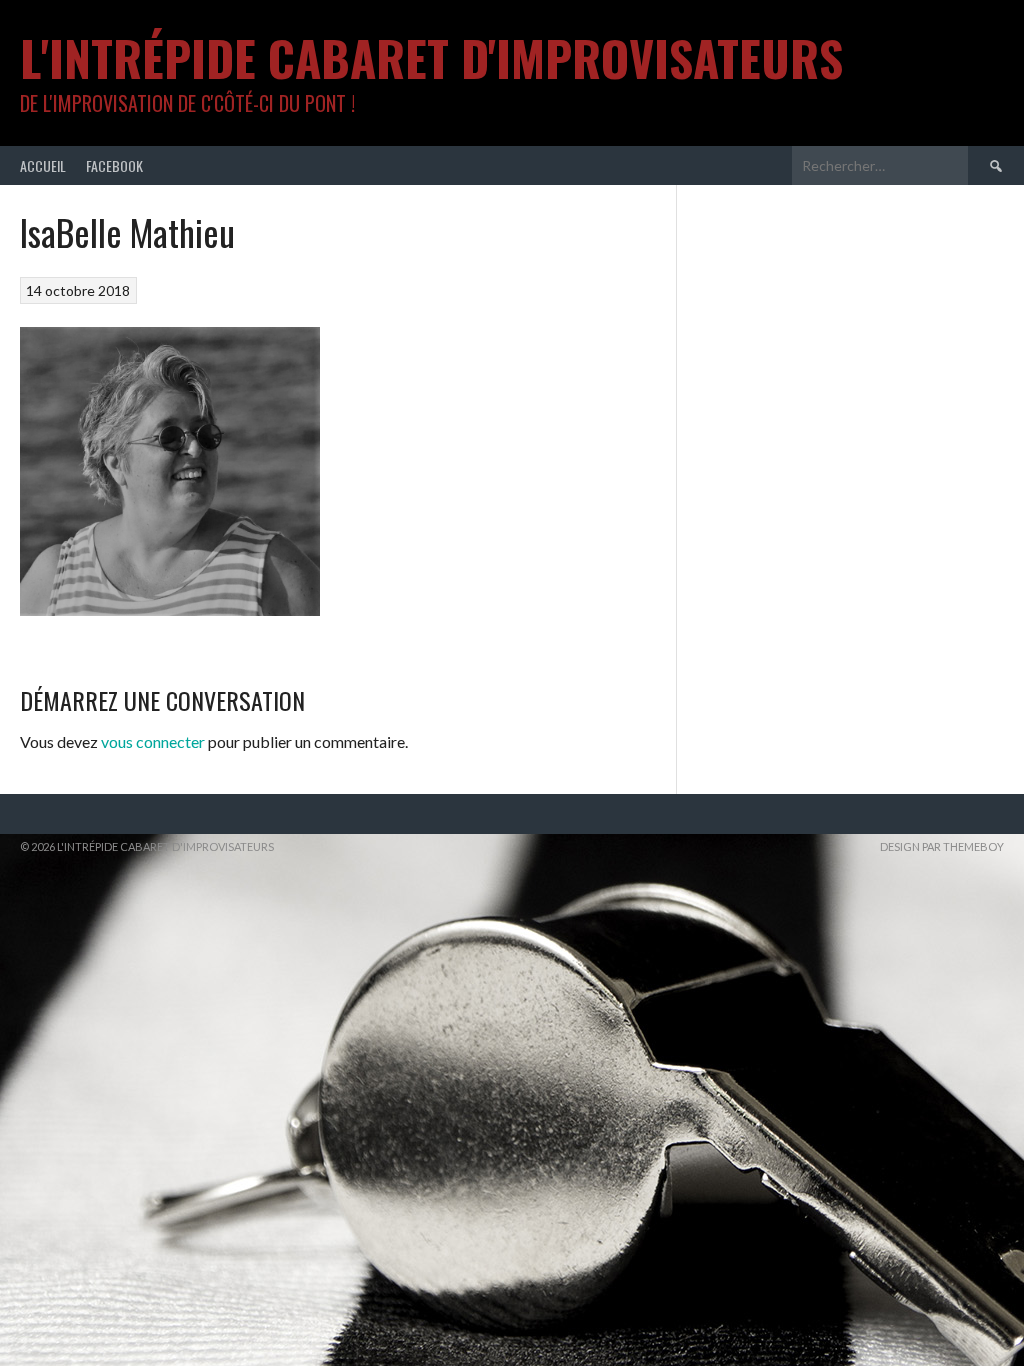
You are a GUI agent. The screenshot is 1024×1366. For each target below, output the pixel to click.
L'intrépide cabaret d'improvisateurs (431, 57)
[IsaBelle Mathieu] (170, 609)
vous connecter (153, 741)
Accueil (43, 165)
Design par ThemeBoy (942, 846)
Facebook (114, 165)
